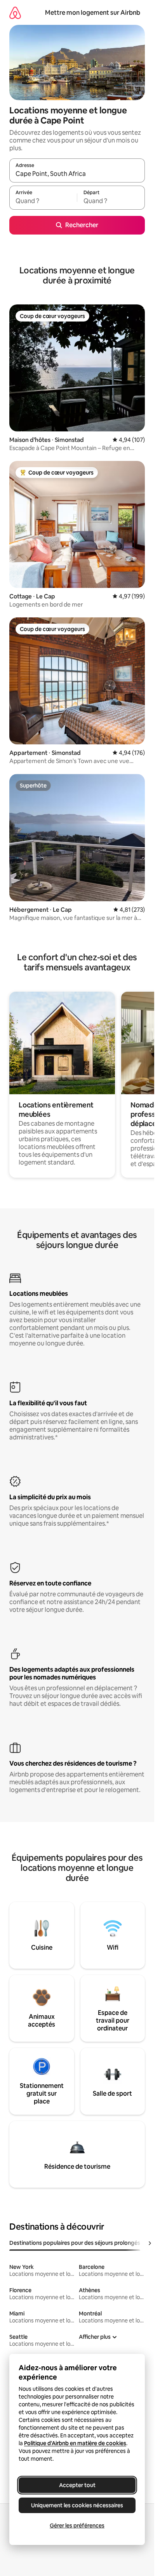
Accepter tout (77, 2485)
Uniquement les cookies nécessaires (77, 2505)
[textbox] (43, 201)
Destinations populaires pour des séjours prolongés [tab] (75, 2243)
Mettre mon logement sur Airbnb (93, 13)
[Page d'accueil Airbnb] (15, 13)
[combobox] (77, 174)
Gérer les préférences (77, 2526)
